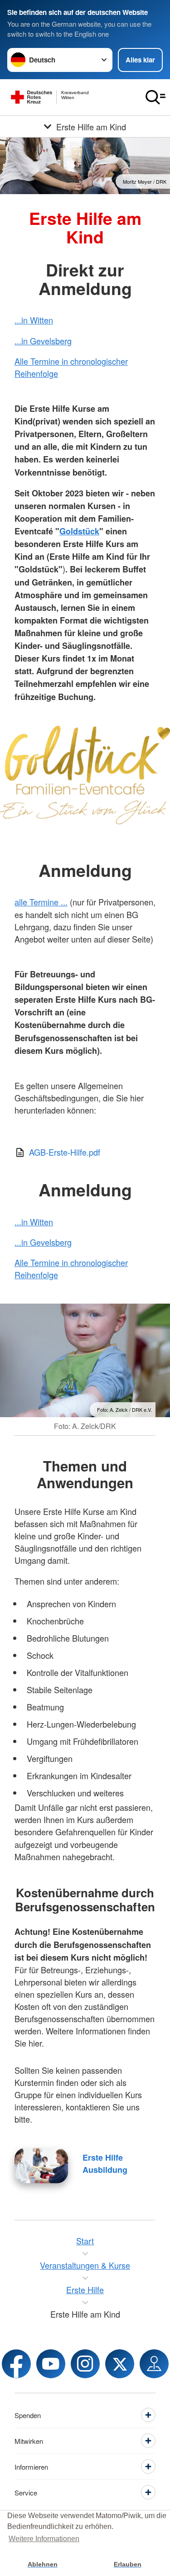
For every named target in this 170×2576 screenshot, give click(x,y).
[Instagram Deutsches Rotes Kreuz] (85, 2364)
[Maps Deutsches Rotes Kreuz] (154, 2364)
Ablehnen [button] (43, 2564)
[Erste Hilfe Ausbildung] (41, 2166)
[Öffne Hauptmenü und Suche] (155, 97)
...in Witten (34, 320)
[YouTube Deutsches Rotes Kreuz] (51, 2364)
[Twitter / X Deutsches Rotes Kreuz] (120, 2364)
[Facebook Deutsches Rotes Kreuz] (16, 2364)
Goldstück (79, 531)
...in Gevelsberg (43, 341)
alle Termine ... (41, 902)
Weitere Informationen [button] (44, 2539)
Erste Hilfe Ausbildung (105, 2164)
